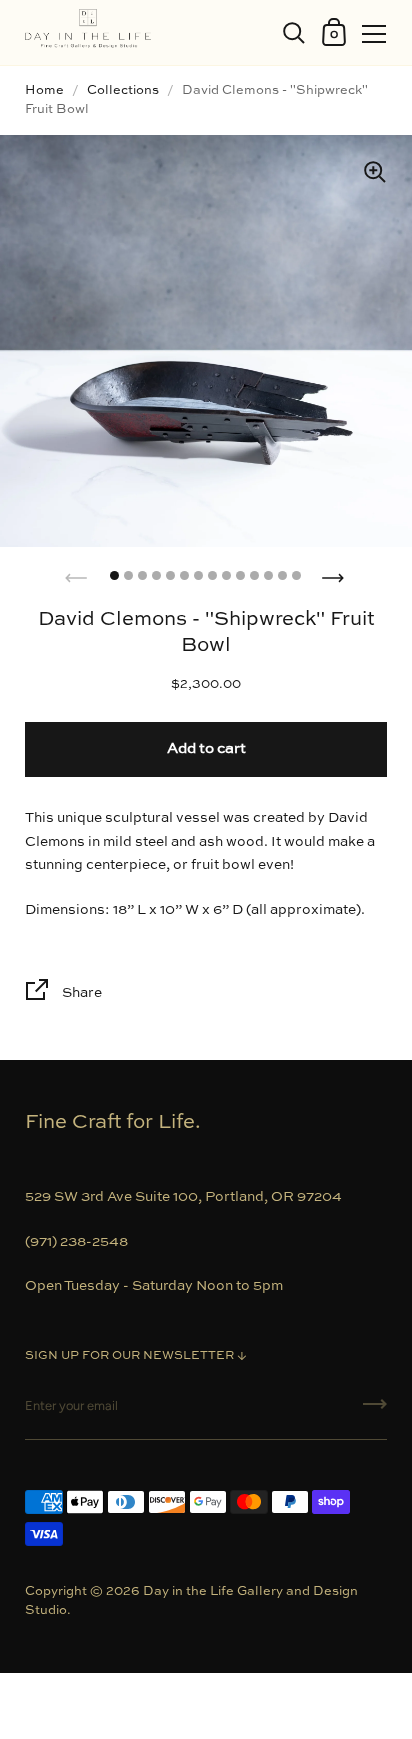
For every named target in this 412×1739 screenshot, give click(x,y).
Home (44, 90)
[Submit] (375, 1411)
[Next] (335, 572)
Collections (123, 90)
